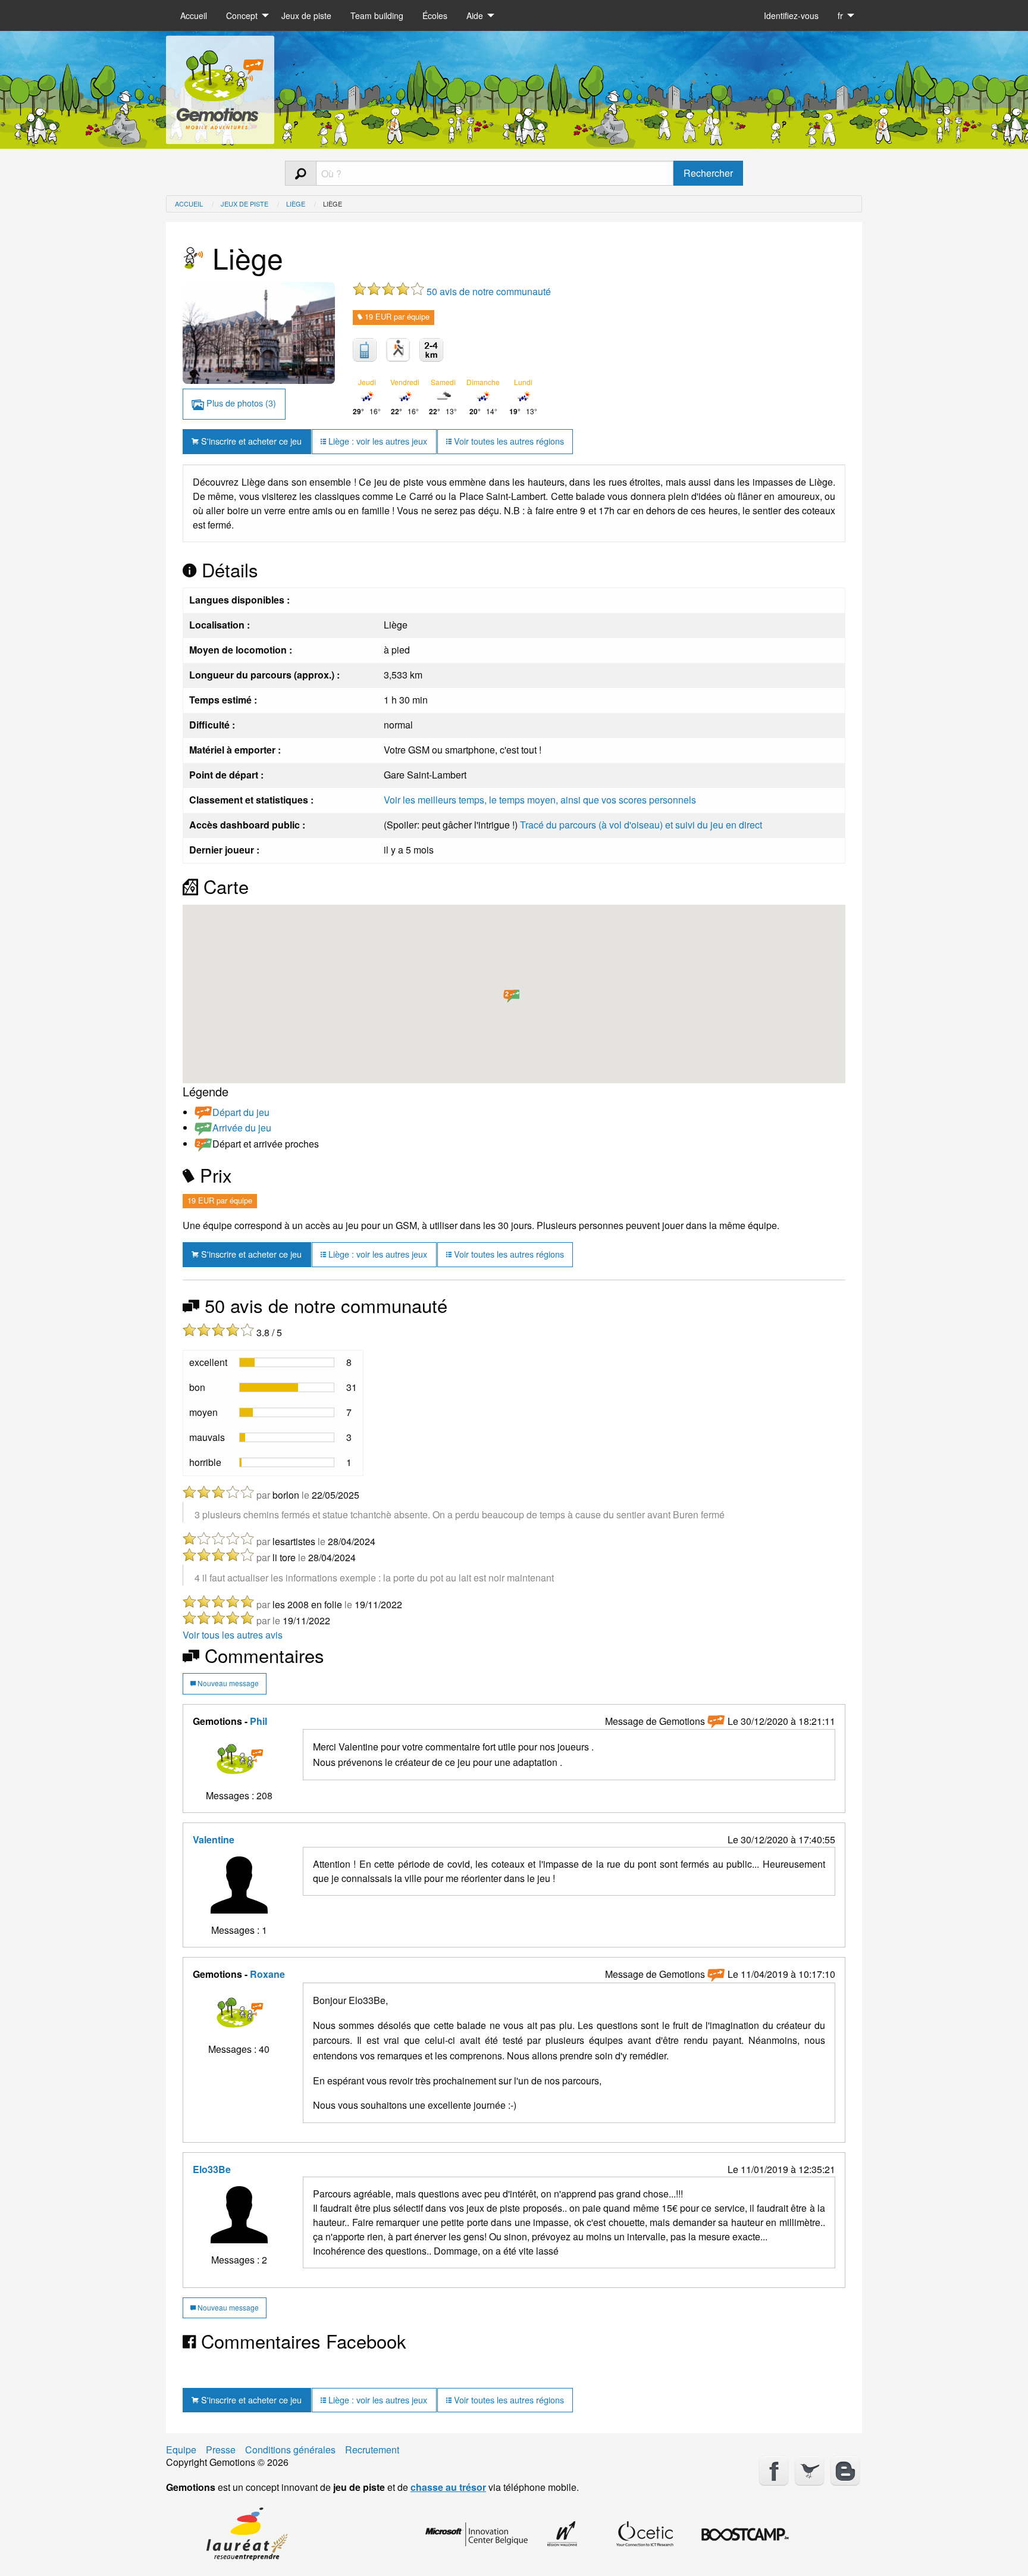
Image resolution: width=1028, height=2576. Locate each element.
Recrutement (372, 2450)
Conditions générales (290, 2450)
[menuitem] (194, 15)
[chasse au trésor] (220, 85)
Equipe (181, 2450)
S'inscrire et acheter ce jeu (250, 441)
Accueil (194, 15)
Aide (475, 15)
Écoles (435, 15)
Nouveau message (227, 1683)
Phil (258, 1721)
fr (840, 15)
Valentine (214, 1839)
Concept (242, 15)
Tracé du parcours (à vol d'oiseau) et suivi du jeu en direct (641, 825)
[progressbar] (287, 1362)
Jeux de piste (306, 15)
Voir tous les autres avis (233, 1635)
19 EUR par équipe (396, 316)
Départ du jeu (241, 1112)
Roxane (267, 1974)
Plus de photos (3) (240, 403)
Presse (221, 2450)
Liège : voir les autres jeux (377, 441)
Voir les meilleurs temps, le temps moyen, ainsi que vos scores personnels (540, 800)
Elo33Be (212, 2169)
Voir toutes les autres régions (508, 441)
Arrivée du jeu (242, 1128)
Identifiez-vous (791, 15)
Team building (377, 15)
